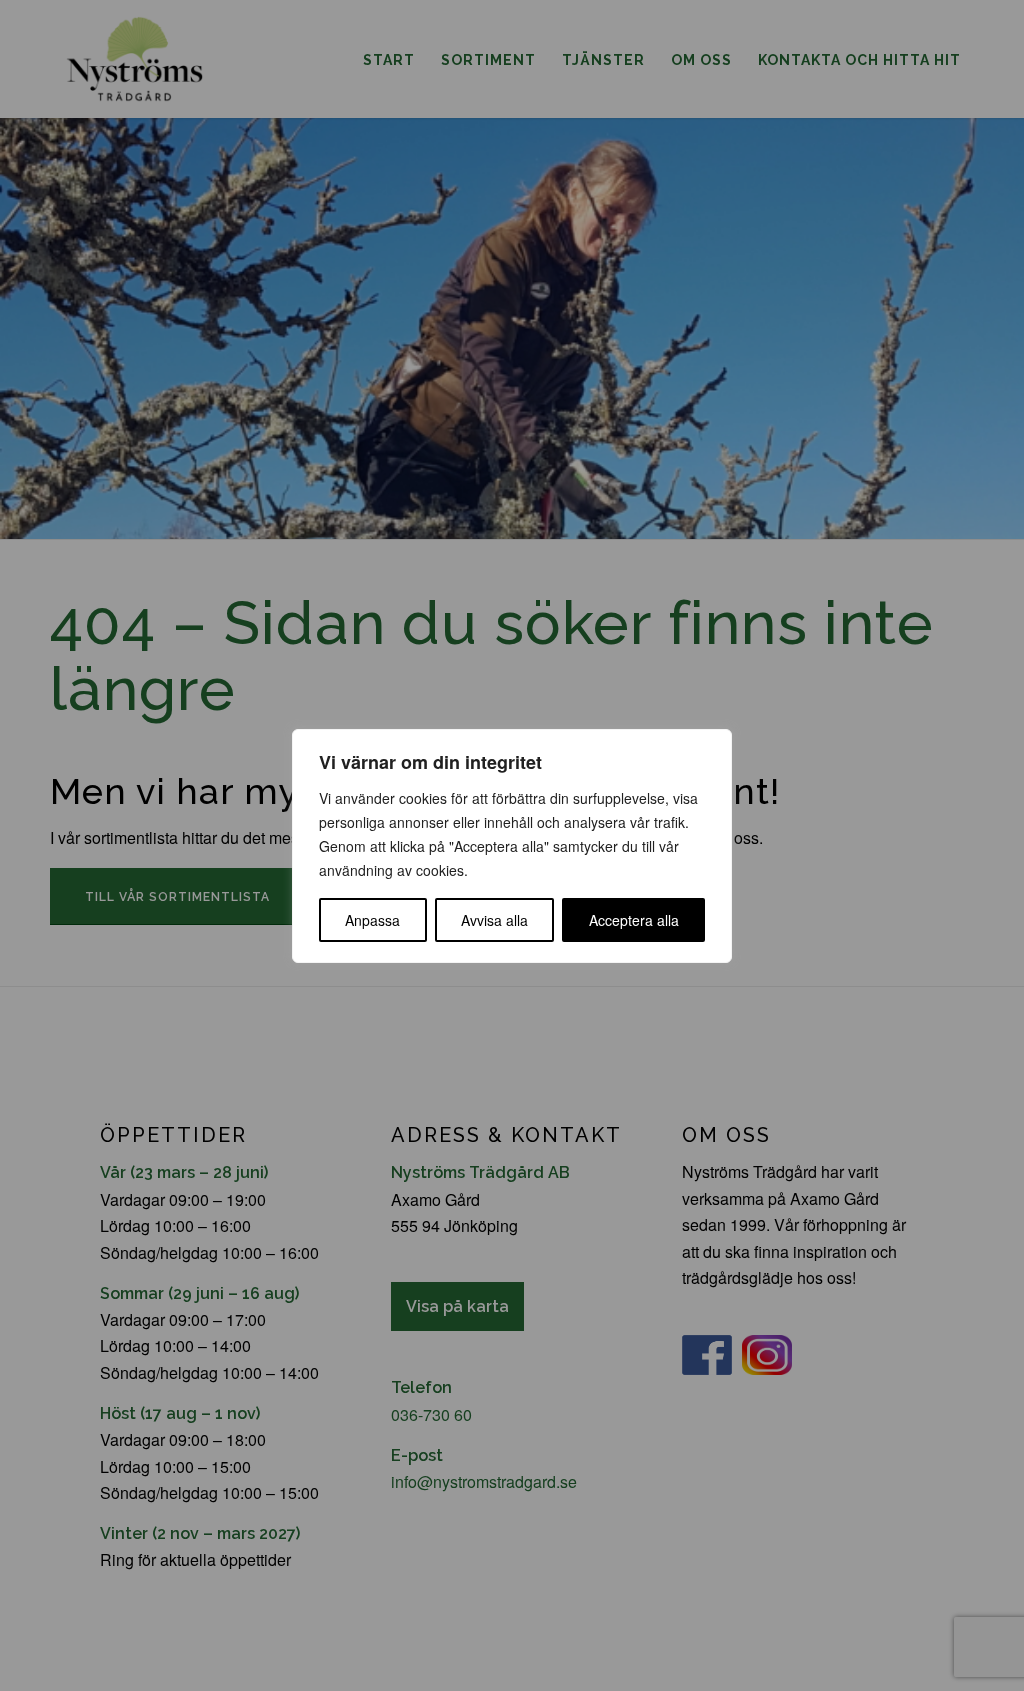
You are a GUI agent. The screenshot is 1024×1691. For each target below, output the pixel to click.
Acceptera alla (634, 920)
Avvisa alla (494, 920)
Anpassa (372, 920)
